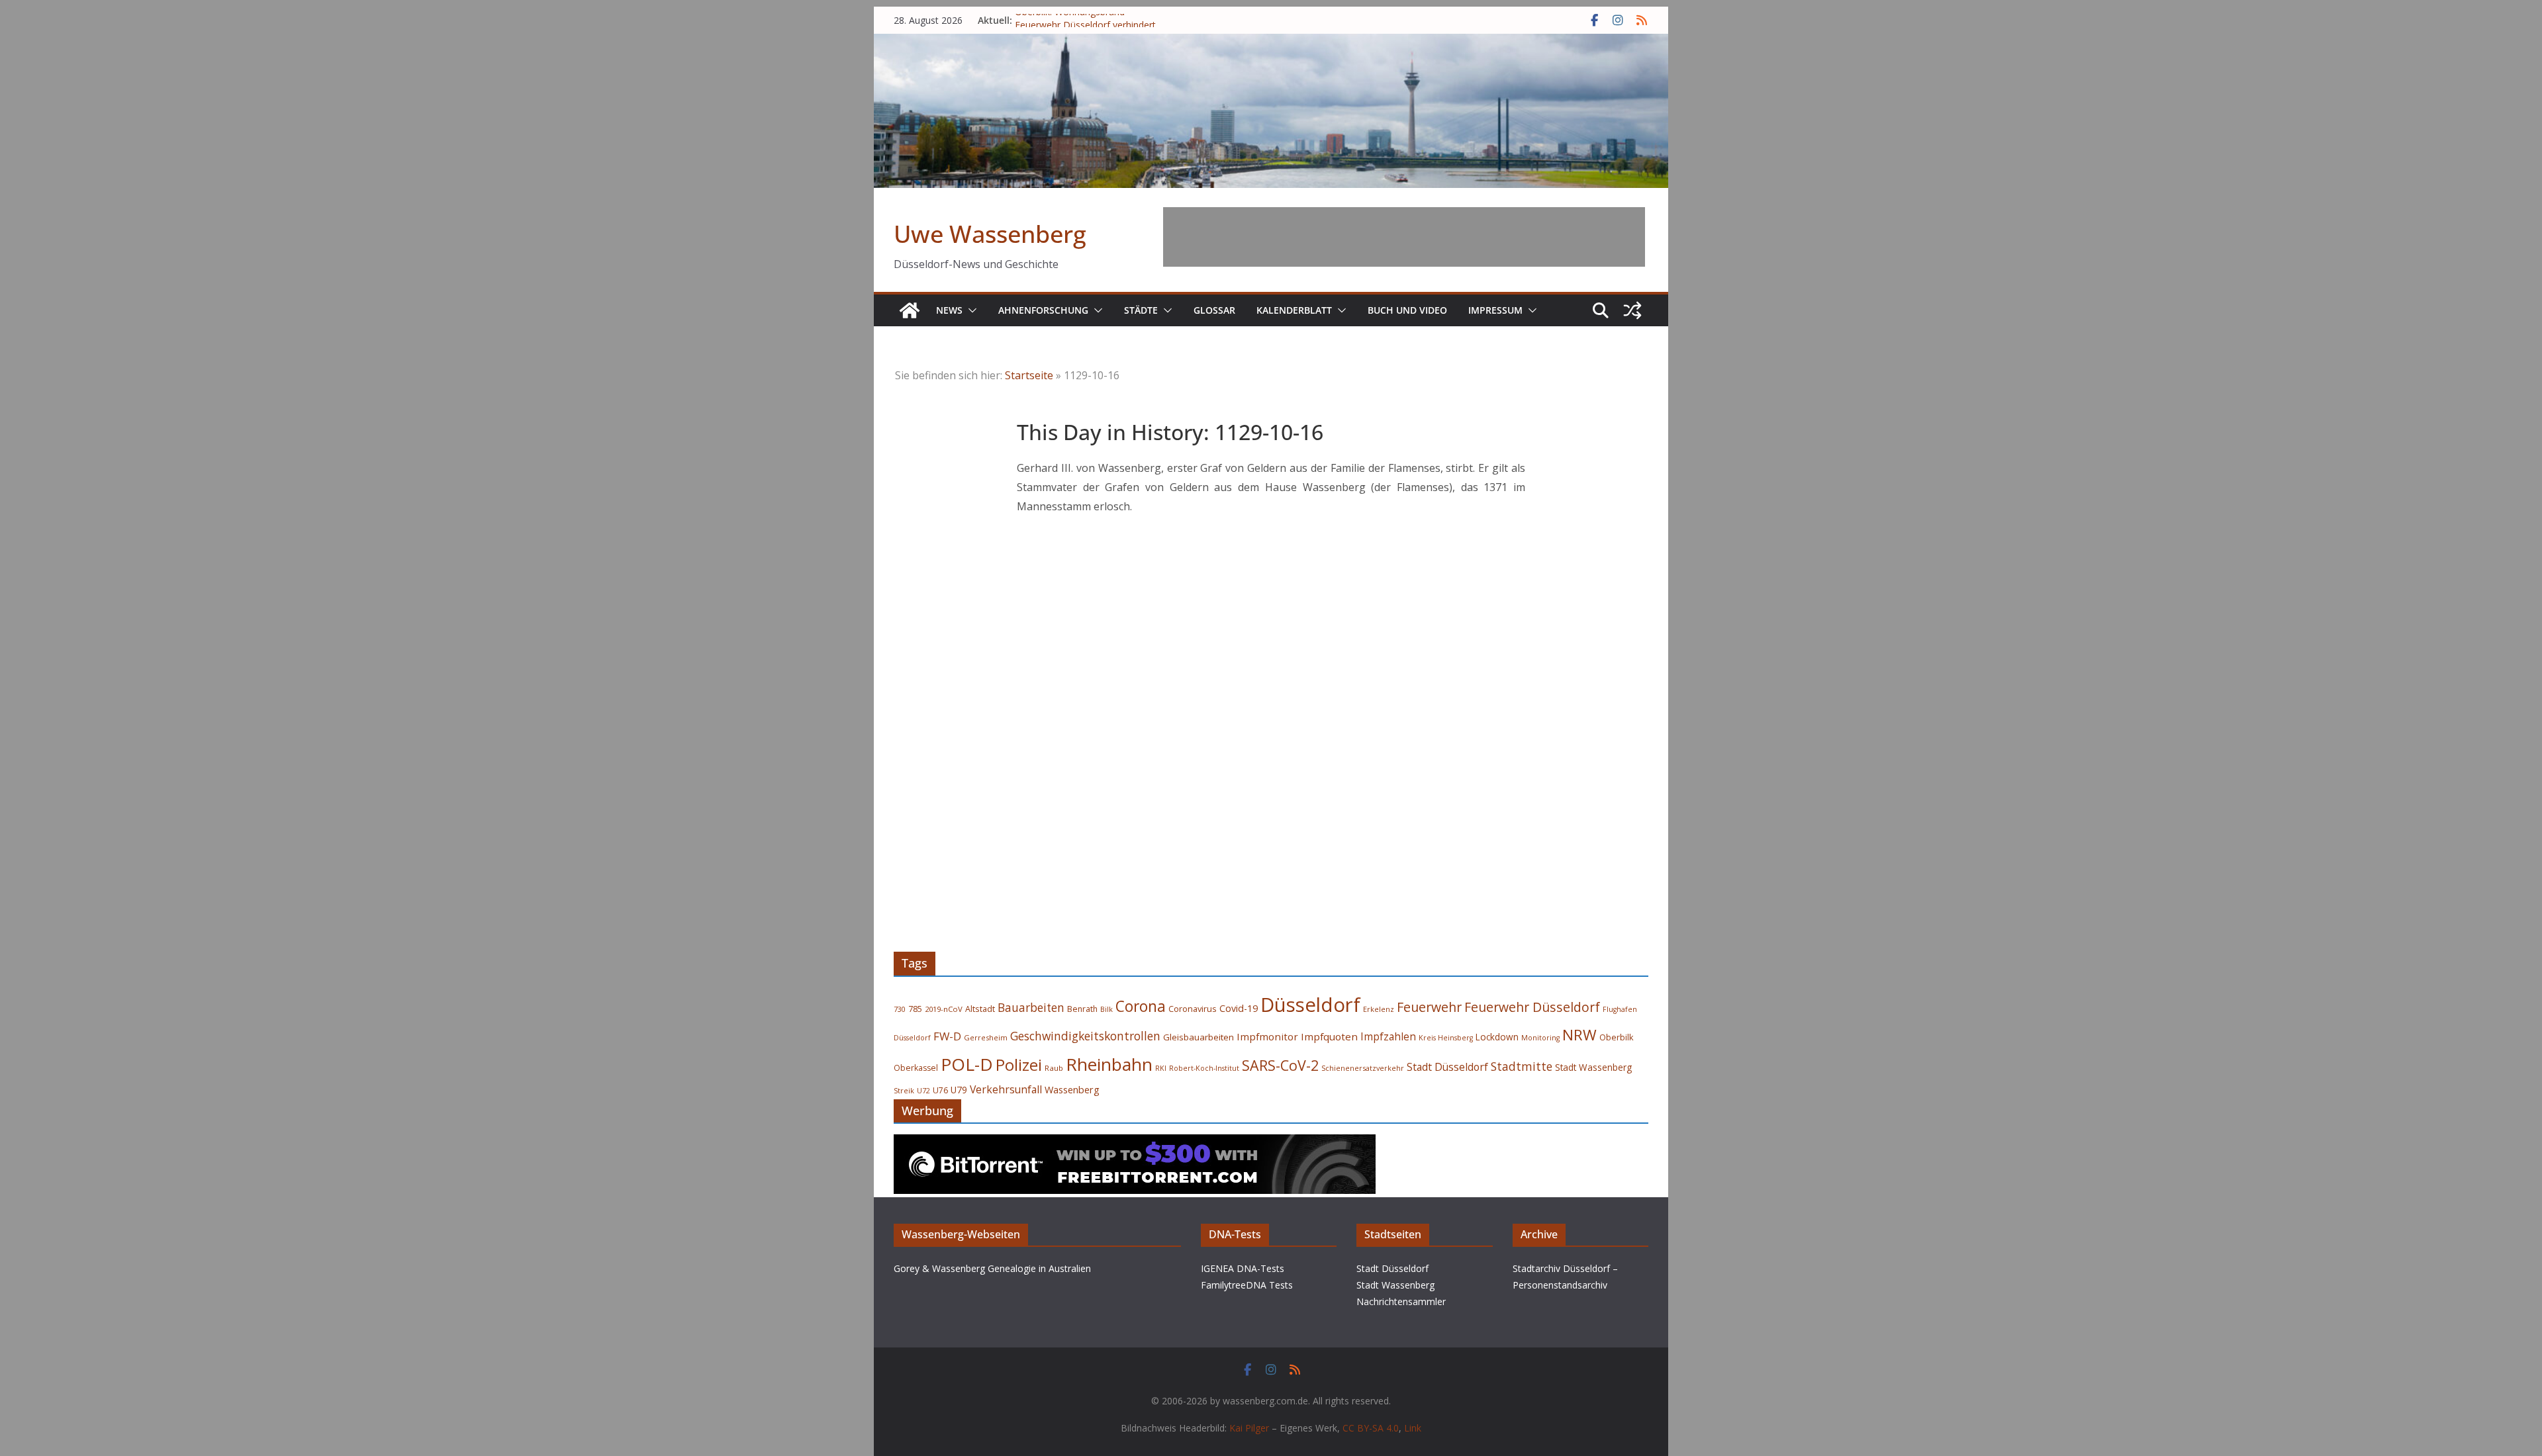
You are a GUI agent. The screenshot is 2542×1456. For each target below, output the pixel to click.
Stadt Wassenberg (1593, 1068)
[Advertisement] (1404, 237)
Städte (1141, 310)
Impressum (1495, 310)
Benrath (1082, 1009)
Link (1413, 1428)
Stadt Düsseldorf (1447, 1067)
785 (915, 1009)
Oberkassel (916, 1068)
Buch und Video (1407, 310)
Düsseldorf (1310, 1005)
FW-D (947, 1036)
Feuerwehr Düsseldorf (1532, 1007)
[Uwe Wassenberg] (910, 310)
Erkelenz (1379, 1009)
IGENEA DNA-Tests (1243, 1268)
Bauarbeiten (1031, 1008)
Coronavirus (1193, 1009)
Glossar (1214, 310)
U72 (923, 1091)
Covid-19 (1239, 1008)
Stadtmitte (1522, 1066)
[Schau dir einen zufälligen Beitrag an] (1632, 310)
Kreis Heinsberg (1446, 1038)
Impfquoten (1329, 1036)
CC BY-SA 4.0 (1371, 1428)
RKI (1161, 1068)
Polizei (1019, 1065)
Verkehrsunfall (1006, 1089)
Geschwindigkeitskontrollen (1085, 1036)
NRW (1579, 1035)
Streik (904, 1090)
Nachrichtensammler (1401, 1301)
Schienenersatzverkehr (1363, 1068)
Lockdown (1497, 1037)
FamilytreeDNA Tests (1247, 1285)
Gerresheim (986, 1037)
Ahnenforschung (1043, 310)
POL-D (967, 1064)
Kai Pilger (1249, 1428)
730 (900, 1009)
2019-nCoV (944, 1009)
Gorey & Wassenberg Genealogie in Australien (992, 1268)
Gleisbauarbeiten (1199, 1037)
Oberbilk (1617, 1037)
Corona (1141, 1006)
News (949, 310)
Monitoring (1540, 1038)
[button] (970, 310)
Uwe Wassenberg (990, 234)
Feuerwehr (1429, 1007)
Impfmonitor (1267, 1036)
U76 (940, 1090)
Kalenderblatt (1294, 310)
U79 (959, 1090)
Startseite (1029, 375)
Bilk (1106, 1009)
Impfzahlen (1388, 1036)
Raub (1054, 1068)
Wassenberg (1072, 1089)
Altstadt (980, 1009)
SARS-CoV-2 (1280, 1065)
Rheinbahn (1109, 1064)
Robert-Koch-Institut (1204, 1068)
